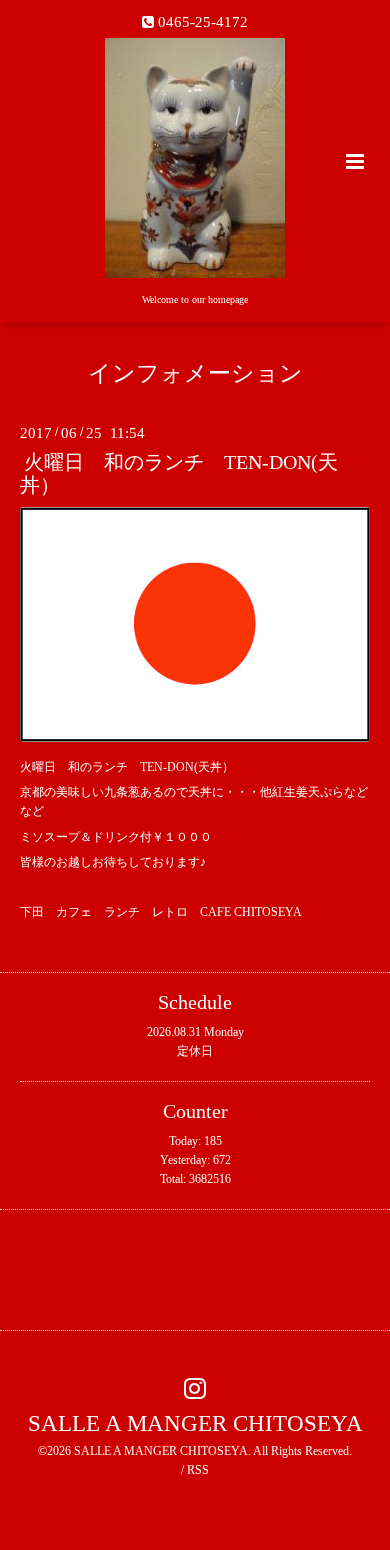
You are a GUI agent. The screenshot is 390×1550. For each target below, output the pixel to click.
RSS (198, 1470)
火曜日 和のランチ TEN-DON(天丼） (179, 474)
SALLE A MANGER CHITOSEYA (195, 1423)
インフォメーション (195, 373)
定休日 (195, 1051)
